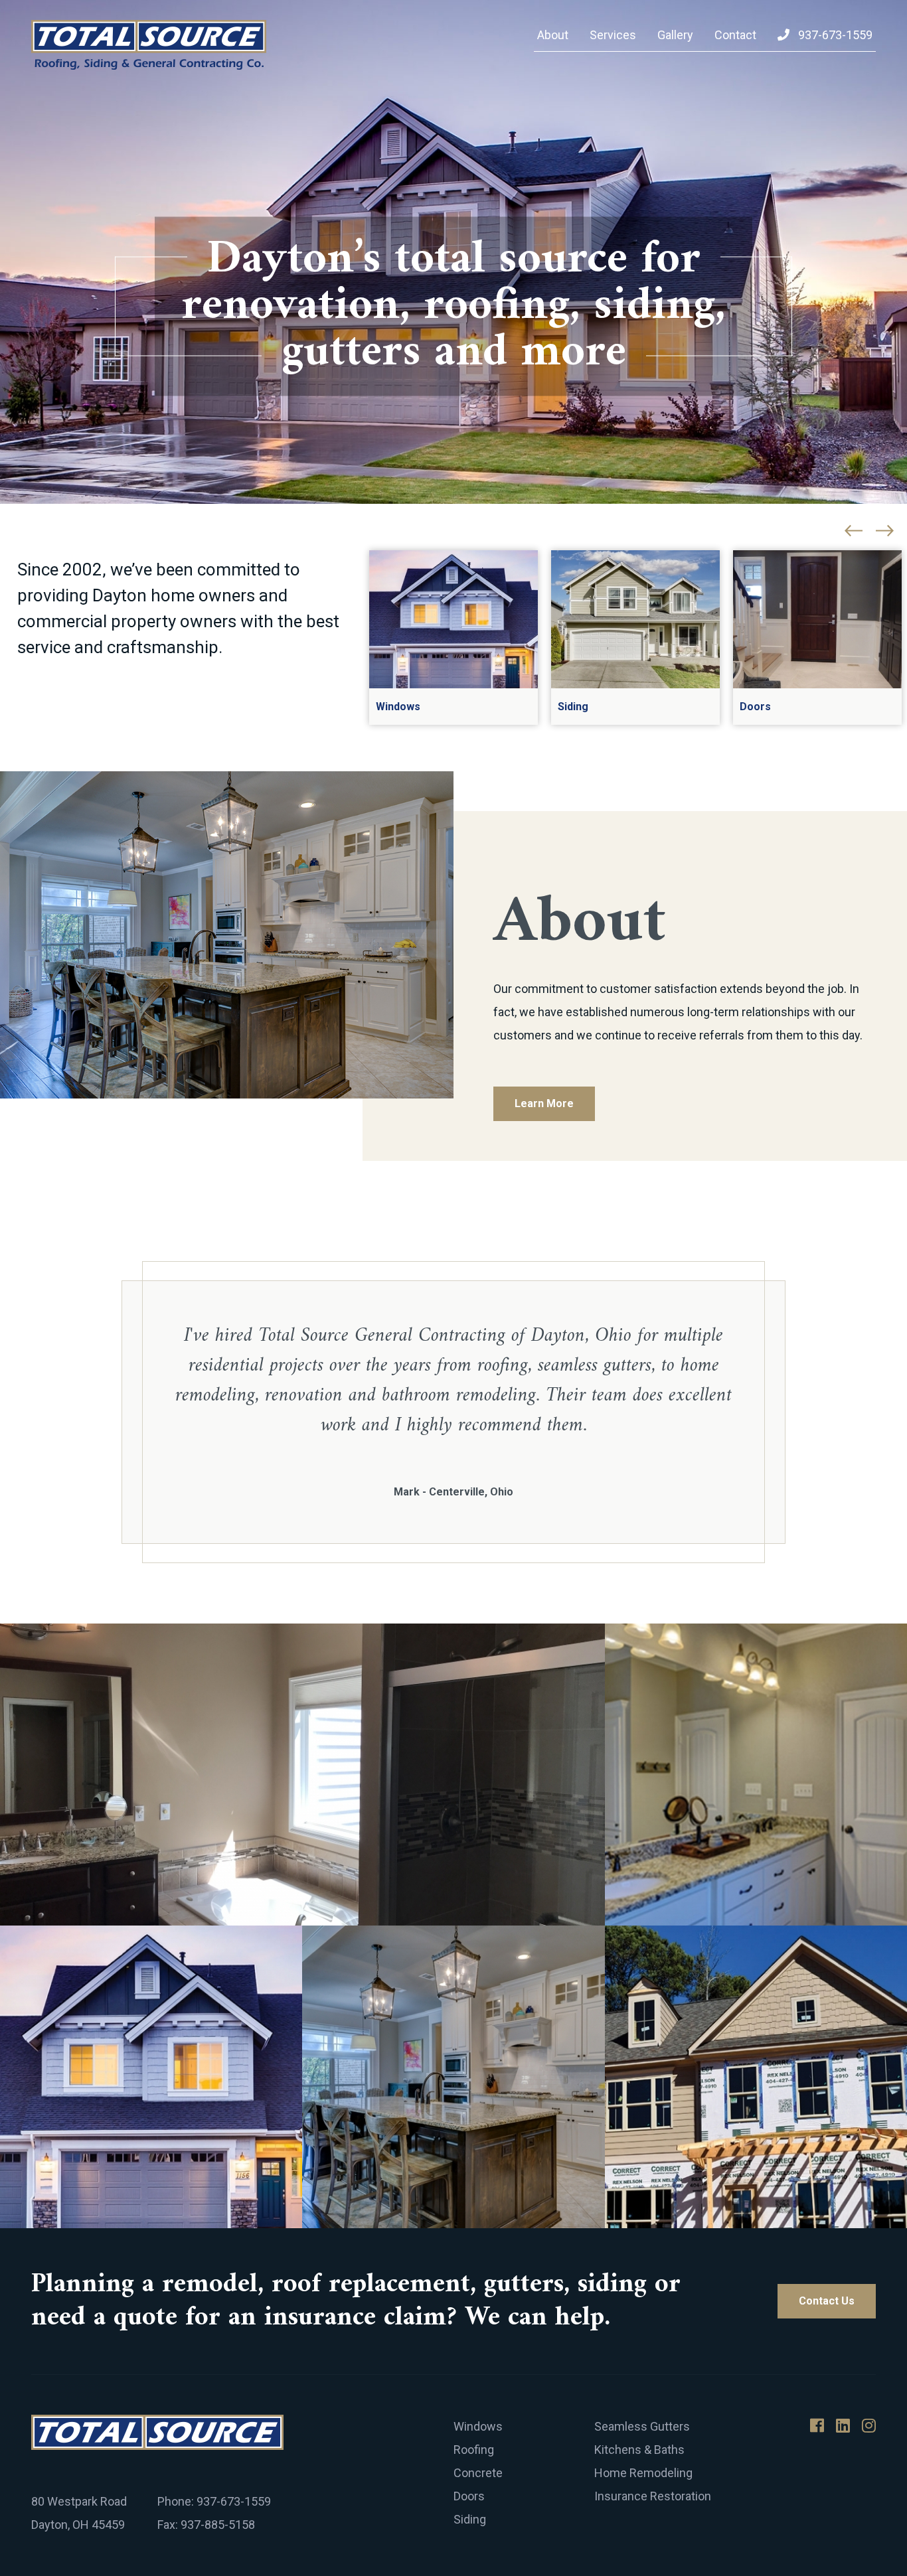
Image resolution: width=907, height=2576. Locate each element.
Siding (470, 2519)
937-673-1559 (834, 35)
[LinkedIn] (843, 2426)
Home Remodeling (643, 2473)
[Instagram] (869, 2426)
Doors (469, 2496)
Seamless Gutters (642, 2426)
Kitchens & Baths (639, 2450)
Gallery (675, 35)
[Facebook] (817, 2426)
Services (613, 35)
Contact (735, 35)
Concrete (478, 2473)
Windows (478, 2426)
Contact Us (827, 2301)
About (553, 35)
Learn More (544, 1103)
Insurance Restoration (653, 2496)
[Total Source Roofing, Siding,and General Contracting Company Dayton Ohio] (149, 45)
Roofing (474, 2450)
